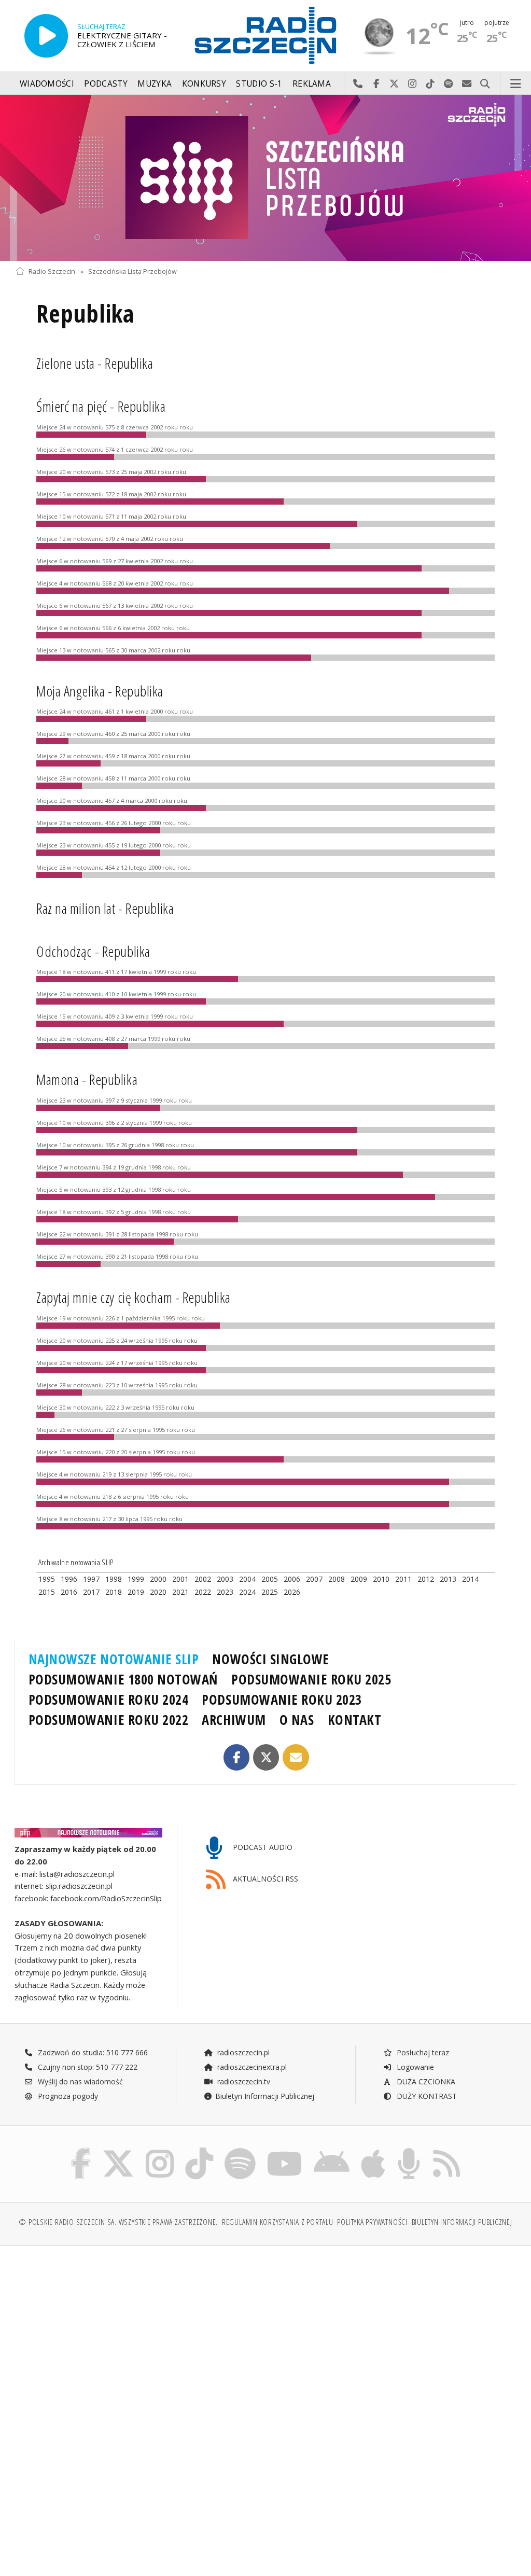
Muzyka (155, 84)
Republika (85, 314)
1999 (136, 1579)
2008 (337, 1579)
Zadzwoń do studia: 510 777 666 (92, 2052)
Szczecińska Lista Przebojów (132, 271)
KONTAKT (355, 1720)
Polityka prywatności (372, 2222)
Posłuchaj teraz (422, 2052)
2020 (158, 1592)
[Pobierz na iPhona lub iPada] (373, 2150)
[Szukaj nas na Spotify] (240, 2150)
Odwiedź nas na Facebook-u (376, 84)
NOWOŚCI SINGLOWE (270, 1659)
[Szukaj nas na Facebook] (81, 2150)
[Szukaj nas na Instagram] (160, 2150)
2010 (381, 1579)
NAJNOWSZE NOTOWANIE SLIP (114, 1659)
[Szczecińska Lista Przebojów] (265, 178)
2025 (270, 1592)
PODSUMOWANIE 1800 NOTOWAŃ (123, 1679)
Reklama (312, 84)
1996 (69, 1579)
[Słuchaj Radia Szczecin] (46, 36)
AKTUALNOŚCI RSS (264, 1879)
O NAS (297, 1720)
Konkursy (204, 84)
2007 (314, 1579)
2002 (203, 1579)
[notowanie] (88, 1833)
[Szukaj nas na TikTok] (199, 2150)
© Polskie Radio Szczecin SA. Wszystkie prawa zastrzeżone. (118, 2222)
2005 (270, 1579)
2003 (225, 1579)
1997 (91, 1579)
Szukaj (485, 84)
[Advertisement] (139, 2333)
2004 (247, 1579)
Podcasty (106, 84)
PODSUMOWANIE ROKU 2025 (311, 1679)
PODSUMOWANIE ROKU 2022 (109, 1720)
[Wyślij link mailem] (296, 1757)
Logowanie (414, 2067)
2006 (292, 1579)
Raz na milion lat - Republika (105, 908)
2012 (426, 1579)
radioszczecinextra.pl (251, 2067)
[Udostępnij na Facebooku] (237, 1757)
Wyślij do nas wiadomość (467, 84)
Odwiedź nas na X (394, 84)
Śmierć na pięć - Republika (101, 406)
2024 (247, 1592)
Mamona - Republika (87, 1079)
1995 (47, 1579)
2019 (136, 1592)
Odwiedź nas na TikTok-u (431, 84)
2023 (225, 1592)
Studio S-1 (259, 84)
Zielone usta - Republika (95, 363)
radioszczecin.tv (243, 2081)
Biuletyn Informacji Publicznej (265, 2096)
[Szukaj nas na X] (118, 2150)
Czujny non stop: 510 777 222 (87, 2067)
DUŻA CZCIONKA (425, 2081)
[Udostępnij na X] (266, 1757)
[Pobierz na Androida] (332, 2150)
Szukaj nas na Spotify (449, 84)
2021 (180, 1592)
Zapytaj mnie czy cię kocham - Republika (134, 1297)
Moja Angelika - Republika (100, 691)
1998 (114, 1579)
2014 (470, 1579)
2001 (180, 1579)
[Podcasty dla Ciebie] (409, 2150)
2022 (203, 1592)
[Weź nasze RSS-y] (446, 2150)
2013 (448, 1579)
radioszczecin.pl (242, 2052)
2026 (292, 1592)
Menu (516, 84)
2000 (158, 1579)
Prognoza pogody (67, 2096)
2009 (359, 1579)
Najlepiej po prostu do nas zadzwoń (358, 84)
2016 (69, 1592)
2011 (403, 1579)
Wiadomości (47, 84)
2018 (114, 1592)
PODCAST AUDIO (262, 1847)
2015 (47, 1592)
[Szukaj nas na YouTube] (285, 2150)
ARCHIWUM (234, 1720)
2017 (91, 1592)
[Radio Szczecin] (265, 35)
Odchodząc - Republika (93, 951)
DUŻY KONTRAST (426, 2096)
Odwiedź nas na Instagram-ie (413, 84)
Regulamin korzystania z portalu (278, 2222)
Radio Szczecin (52, 271)
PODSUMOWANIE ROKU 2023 (282, 1700)
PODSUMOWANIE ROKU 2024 (109, 1700)
